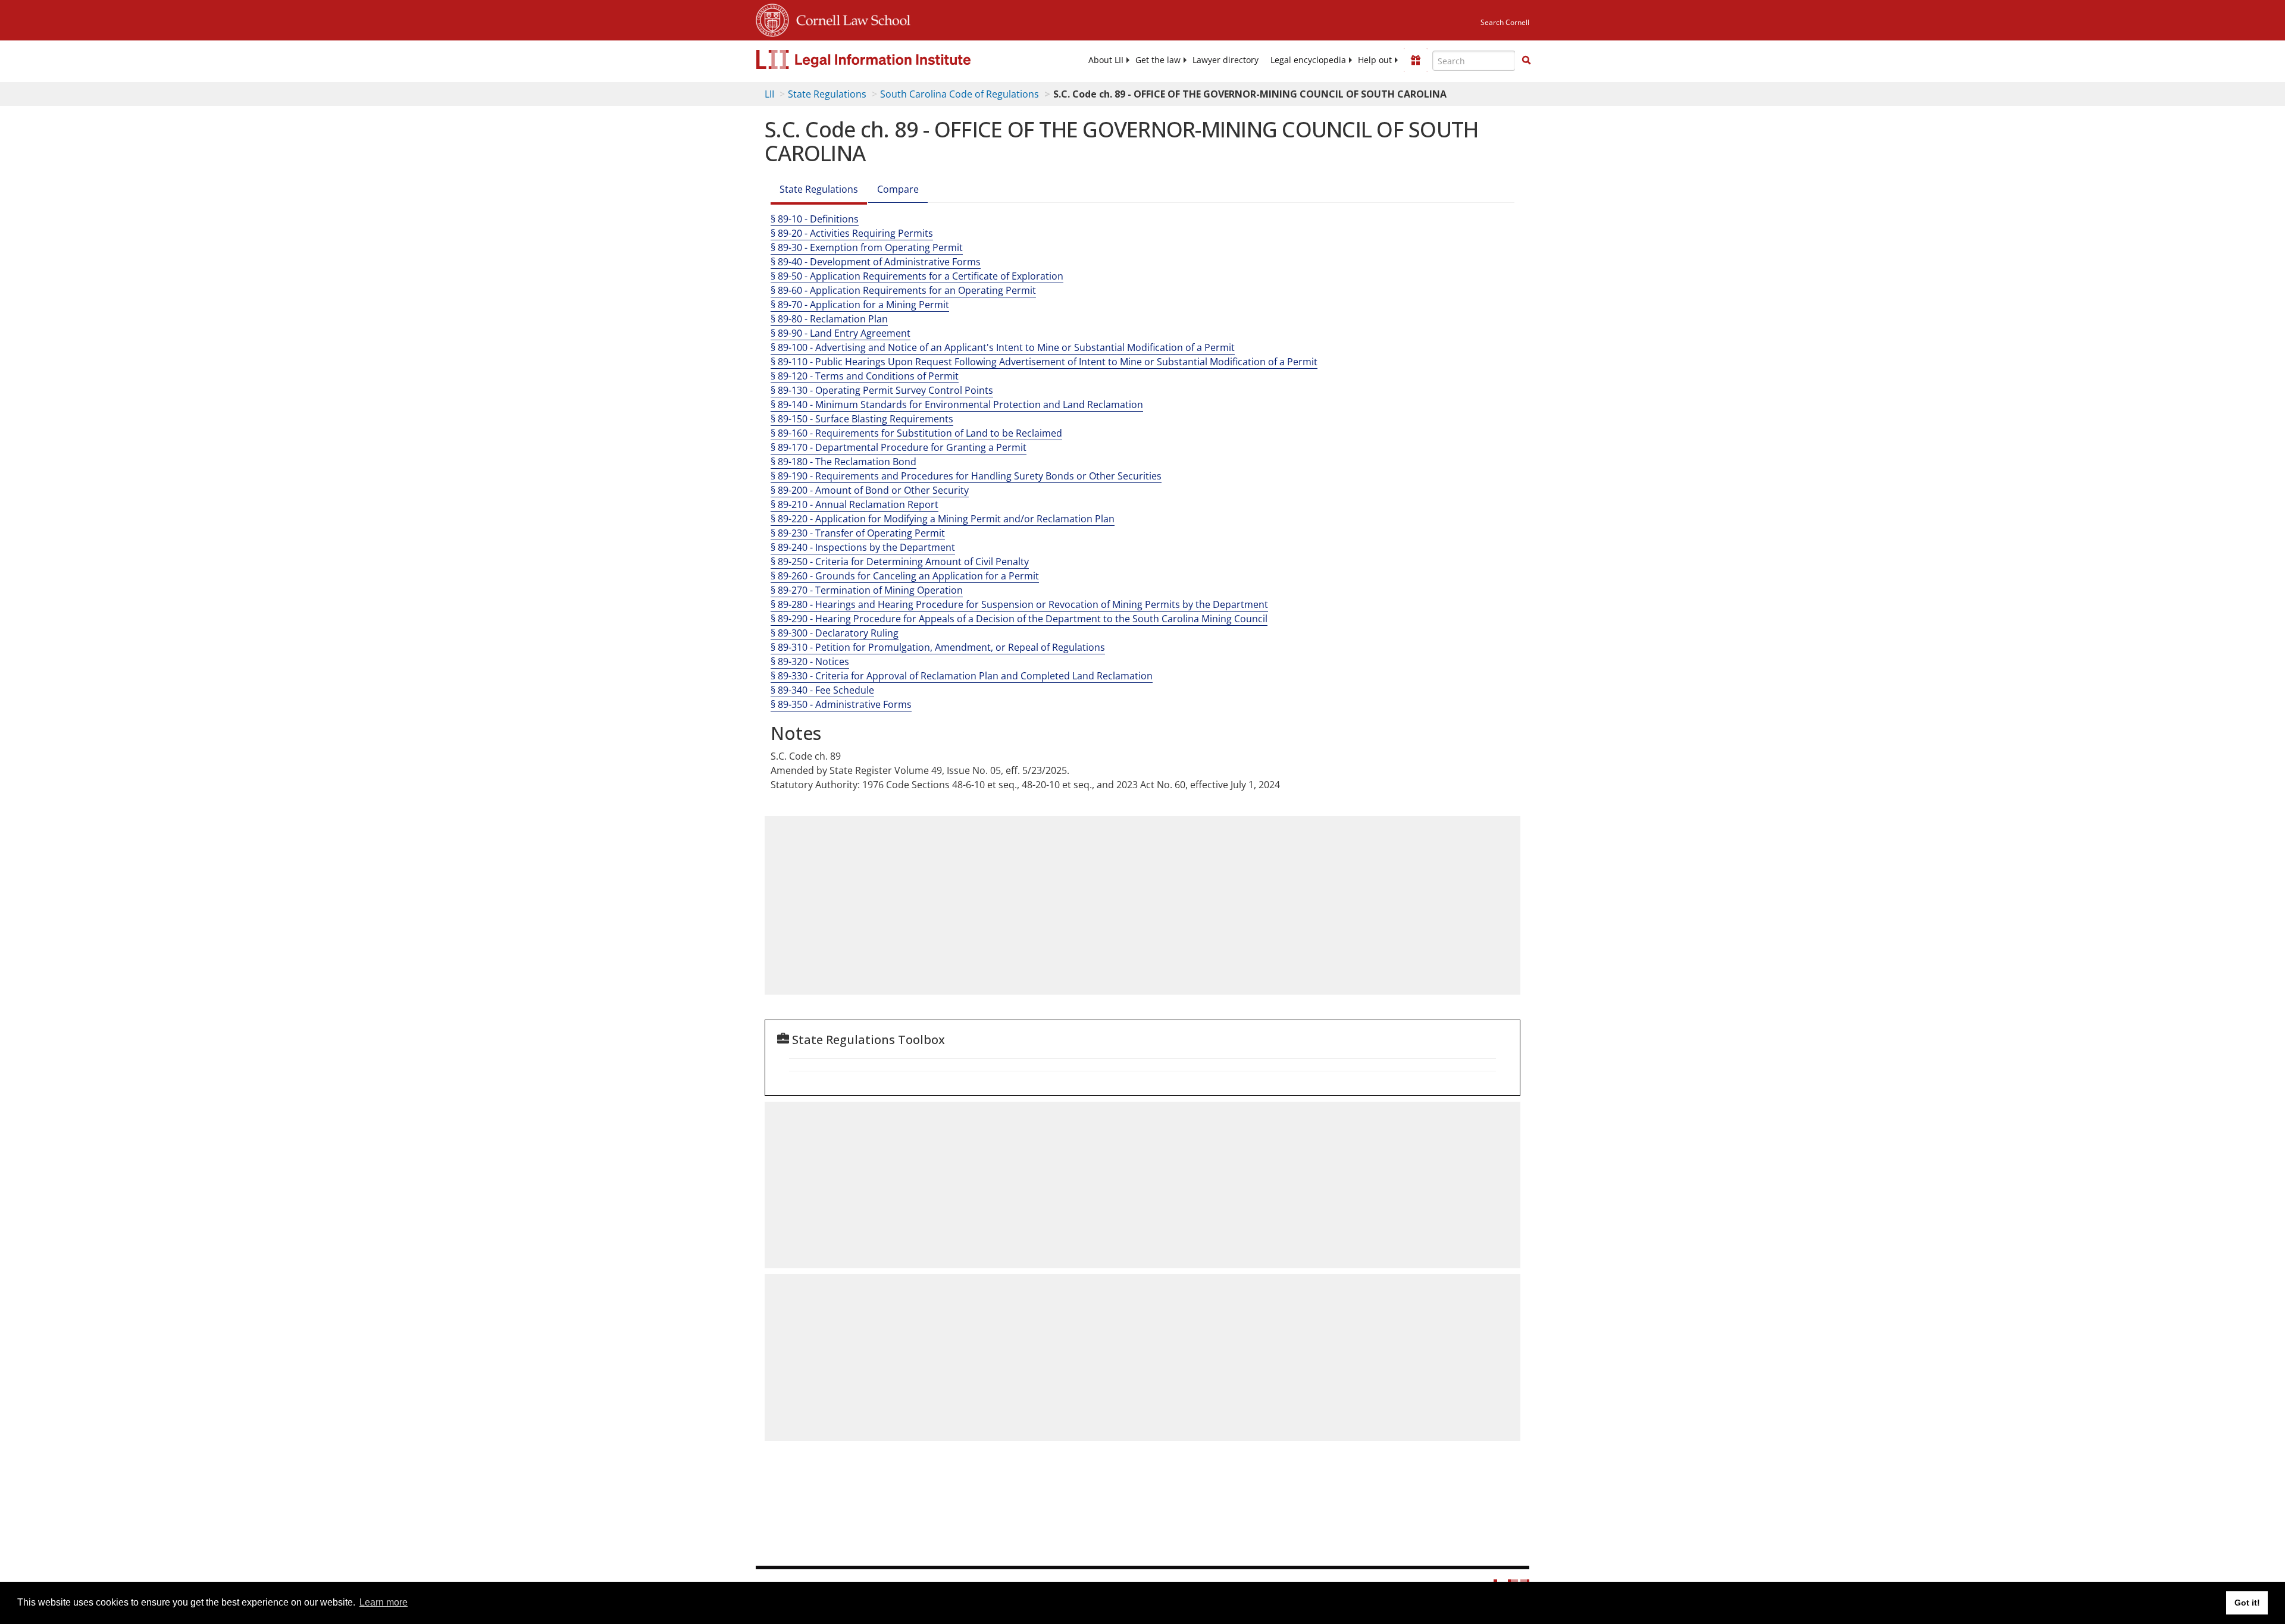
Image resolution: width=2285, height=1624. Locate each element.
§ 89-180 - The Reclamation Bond (843, 462)
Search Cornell (1505, 22)
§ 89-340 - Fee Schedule (822, 690)
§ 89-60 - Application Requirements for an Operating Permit (903, 290)
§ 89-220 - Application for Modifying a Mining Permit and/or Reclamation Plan (943, 519)
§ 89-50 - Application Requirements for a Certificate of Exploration (917, 276)
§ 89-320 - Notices (810, 661)
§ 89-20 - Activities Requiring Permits (852, 233)
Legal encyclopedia (1308, 60)
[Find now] (1526, 61)
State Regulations (827, 94)
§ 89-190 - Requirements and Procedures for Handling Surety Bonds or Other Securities (966, 476)
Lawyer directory (1226, 60)
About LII (1106, 60)
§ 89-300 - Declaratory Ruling (835, 633)
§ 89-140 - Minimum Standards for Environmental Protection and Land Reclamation (957, 405)
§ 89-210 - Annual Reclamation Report (854, 504)
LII (769, 94)
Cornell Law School (850, 18)
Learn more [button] (384, 1602)
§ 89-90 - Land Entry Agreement (841, 333)
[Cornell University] (772, 18)
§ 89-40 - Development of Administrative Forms (876, 262)
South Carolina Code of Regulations (960, 94)
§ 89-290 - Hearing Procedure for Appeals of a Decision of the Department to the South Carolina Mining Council (1019, 619)
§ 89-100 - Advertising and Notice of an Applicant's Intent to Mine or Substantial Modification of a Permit (1003, 347)
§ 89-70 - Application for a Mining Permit (860, 305)
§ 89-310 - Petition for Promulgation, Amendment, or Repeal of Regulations (938, 647)
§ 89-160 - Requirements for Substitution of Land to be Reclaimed (916, 433)
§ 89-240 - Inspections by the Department (863, 547)
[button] (1526, 60)
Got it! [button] (2247, 1603)
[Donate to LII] (1416, 60)
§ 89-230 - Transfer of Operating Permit (858, 533)
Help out (1375, 60)
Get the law (1158, 60)
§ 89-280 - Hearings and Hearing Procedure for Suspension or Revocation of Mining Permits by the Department (1019, 604)
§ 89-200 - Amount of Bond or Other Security (870, 490)
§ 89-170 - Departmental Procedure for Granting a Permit (899, 447)
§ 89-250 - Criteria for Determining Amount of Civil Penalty (900, 562)
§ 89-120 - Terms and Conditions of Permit (865, 376)
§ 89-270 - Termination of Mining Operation (867, 590)
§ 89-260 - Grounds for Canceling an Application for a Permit (905, 576)
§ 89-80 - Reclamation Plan (829, 319)
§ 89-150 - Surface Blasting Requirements (862, 419)
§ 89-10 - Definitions (815, 219)
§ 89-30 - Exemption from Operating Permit (867, 247)
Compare (898, 189)
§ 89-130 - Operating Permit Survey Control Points (882, 390)
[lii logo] (890, 59)
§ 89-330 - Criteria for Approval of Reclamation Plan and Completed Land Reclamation (962, 676)
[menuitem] (1106, 60)
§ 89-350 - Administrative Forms (841, 704)
